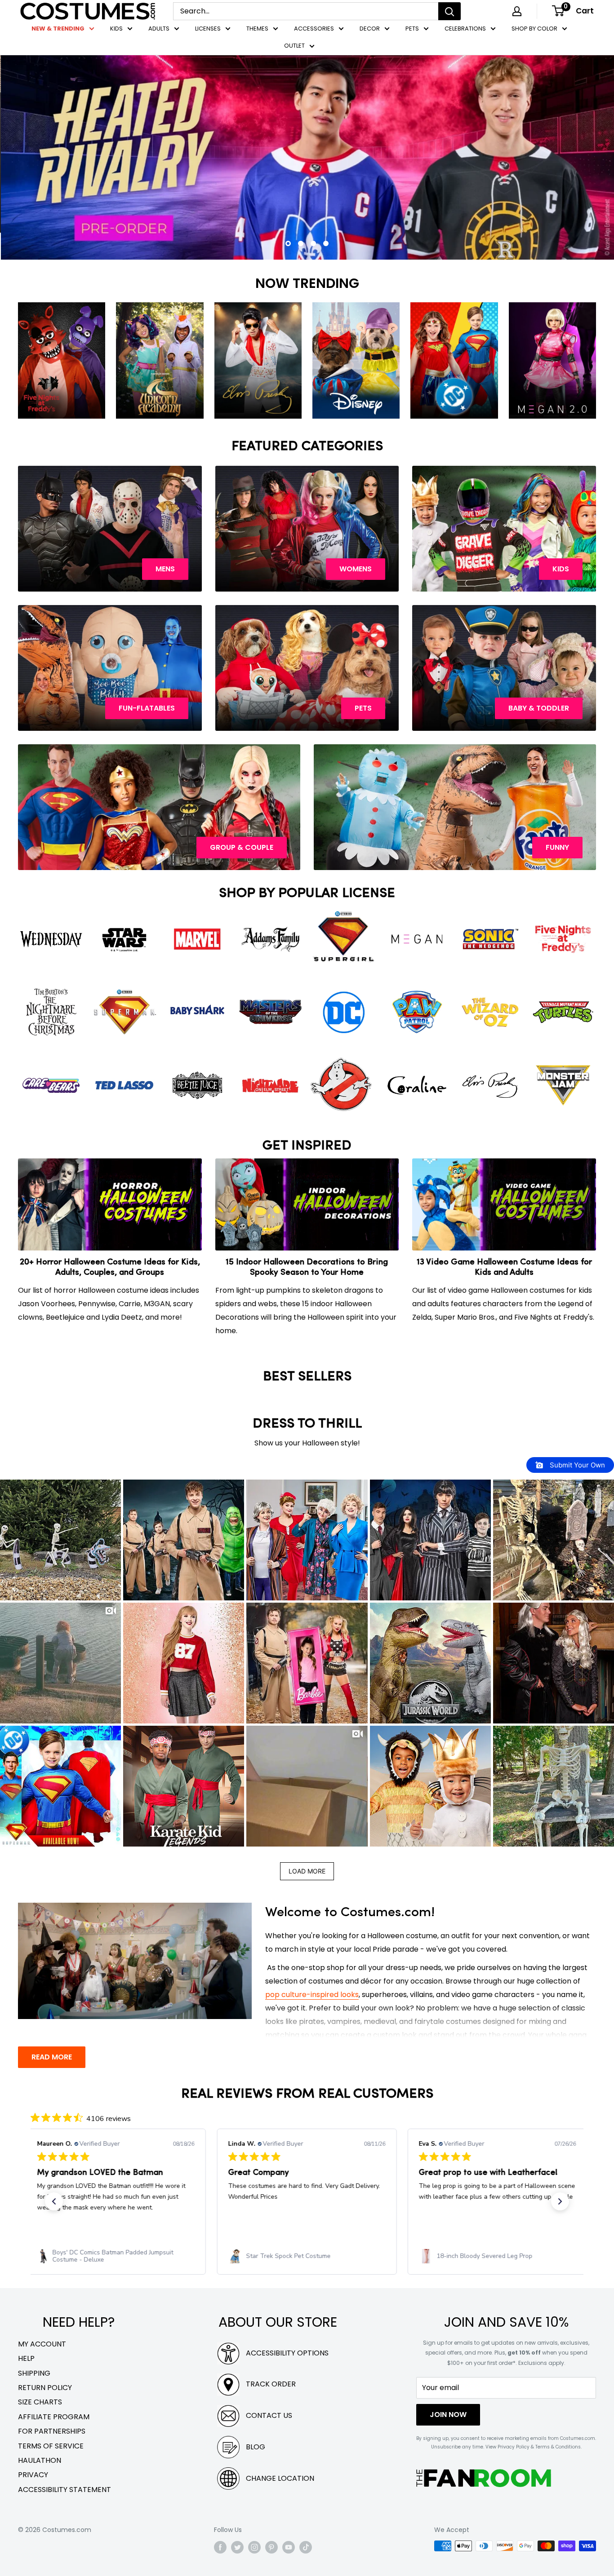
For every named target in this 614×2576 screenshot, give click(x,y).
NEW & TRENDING (58, 29)
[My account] (517, 11)
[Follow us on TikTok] (306, 2547)
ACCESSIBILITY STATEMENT (65, 2490)
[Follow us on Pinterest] (271, 2547)
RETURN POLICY (45, 2388)
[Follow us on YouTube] (289, 2547)
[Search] (449, 11)
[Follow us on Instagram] (254, 2547)
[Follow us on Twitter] (237, 2547)
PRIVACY (33, 2475)
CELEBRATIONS (465, 29)
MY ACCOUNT (42, 2344)
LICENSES (208, 29)
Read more (52, 2057)
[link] (116, 2256)
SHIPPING (34, 2373)
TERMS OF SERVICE (51, 2446)
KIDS (116, 29)
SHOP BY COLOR (534, 29)
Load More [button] (307, 1871)
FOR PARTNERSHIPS (52, 2431)
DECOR (370, 29)
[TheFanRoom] (484, 2478)
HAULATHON (40, 2460)
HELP (26, 2358)
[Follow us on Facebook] (220, 2547)
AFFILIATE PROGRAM (54, 2417)
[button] (60, 1540)
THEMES (257, 29)
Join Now (448, 2415)
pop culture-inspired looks (312, 1995)
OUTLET (294, 46)
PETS (412, 29)
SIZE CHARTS (40, 2402)
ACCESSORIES (314, 29)
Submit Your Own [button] (576, 1465)
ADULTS (159, 29)
